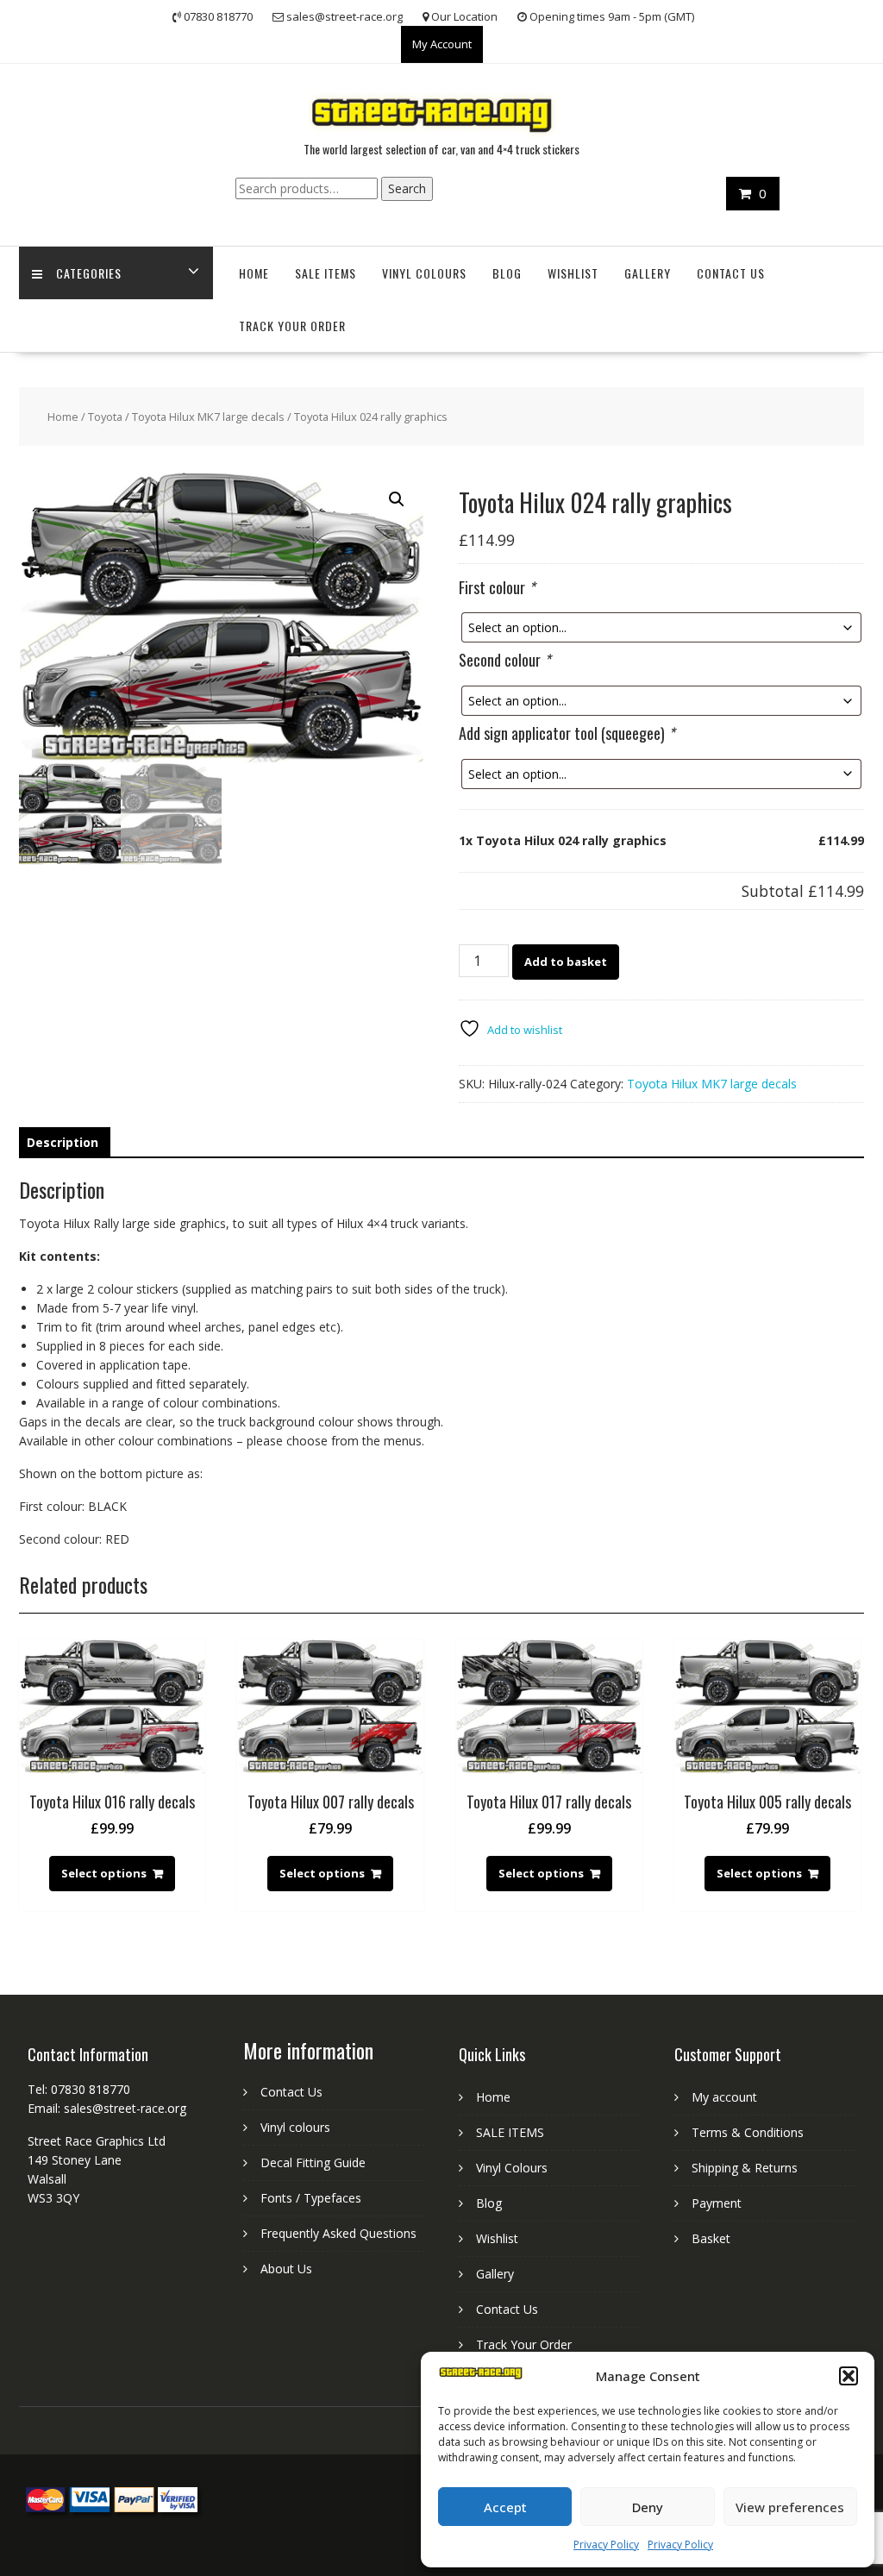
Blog (507, 273)
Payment (717, 2203)
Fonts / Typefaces (311, 2198)
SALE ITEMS (326, 273)
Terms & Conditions (748, 2132)
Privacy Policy (606, 2545)
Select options (104, 1873)
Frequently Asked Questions (338, 2233)
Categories (89, 273)
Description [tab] (63, 1142)
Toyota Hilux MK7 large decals (208, 417)
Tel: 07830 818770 (79, 2089)
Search (407, 188)
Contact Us (731, 273)
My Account (442, 44)
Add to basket (566, 962)
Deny (648, 2507)
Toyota (105, 417)
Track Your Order (292, 326)
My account (724, 2097)
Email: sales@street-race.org (107, 2108)
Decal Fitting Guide (313, 2162)
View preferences (790, 2507)
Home (254, 273)
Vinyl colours (295, 2127)
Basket (711, 2238)
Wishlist (573, 273)
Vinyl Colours (424, 273)
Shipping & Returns (745, 2168)
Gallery (648, 273)
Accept (505, 2507)
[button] (849, 2376)
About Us (286, 2269)
